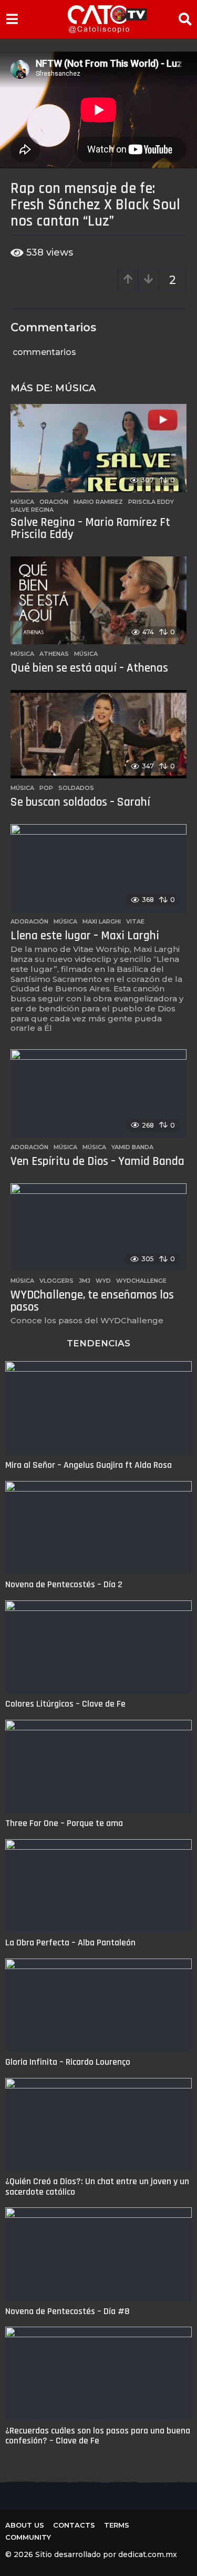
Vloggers (56, 1281)
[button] (12, 19)
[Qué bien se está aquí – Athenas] (98, 601)
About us (25, 2525)
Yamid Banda (132, 1147)
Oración (54, 502)
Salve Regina (32, 510)
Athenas (54, 654)
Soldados (76, 788)
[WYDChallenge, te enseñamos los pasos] (98, 1228)
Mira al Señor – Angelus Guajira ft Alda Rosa (89, 1465)
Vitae (135, 921)
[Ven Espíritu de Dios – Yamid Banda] (98, 1093)
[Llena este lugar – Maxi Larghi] (98, 868)
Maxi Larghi (102, 921)
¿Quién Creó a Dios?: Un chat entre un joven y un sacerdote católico (97, 2186)
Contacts (74, 2525)
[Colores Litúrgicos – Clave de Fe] (98, 1647)
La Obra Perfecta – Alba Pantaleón (70, 1943)
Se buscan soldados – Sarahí (80, 802)
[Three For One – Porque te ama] (98, 1767)
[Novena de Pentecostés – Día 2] (98, 1528)
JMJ (85, 1281)
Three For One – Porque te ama (64, 1823)
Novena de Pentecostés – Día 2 (64, 1584)
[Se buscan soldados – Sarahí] (98, 734)
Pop (46, 788)
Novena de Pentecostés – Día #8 (68, 2311)
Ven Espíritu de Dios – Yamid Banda (97, 1162)
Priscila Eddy (151, 502)
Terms (117, 2525)
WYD (103, 1281)
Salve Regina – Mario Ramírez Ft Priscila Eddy (90, 529)
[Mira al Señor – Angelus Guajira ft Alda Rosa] (98, 1408)
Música (75, 388)
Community (28, 2537)
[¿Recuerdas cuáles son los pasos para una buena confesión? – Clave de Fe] (98, 2374)
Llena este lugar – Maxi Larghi (85, 936)
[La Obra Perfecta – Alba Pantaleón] (98, 1886)
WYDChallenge (141, 1281)
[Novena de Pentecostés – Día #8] (98, 2254)
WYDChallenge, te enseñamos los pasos (92, 1301)
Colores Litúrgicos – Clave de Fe (65, 1704)
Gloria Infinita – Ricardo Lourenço (68, 2062)
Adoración (29, 921)
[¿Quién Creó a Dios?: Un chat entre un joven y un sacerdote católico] (98, 2125)
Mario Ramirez (98, 502)
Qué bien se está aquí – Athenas (89, 668)
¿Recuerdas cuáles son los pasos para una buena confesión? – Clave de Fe (98, 2436)
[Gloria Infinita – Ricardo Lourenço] (98, 2005)
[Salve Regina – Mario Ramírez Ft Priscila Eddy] (98, 448)
